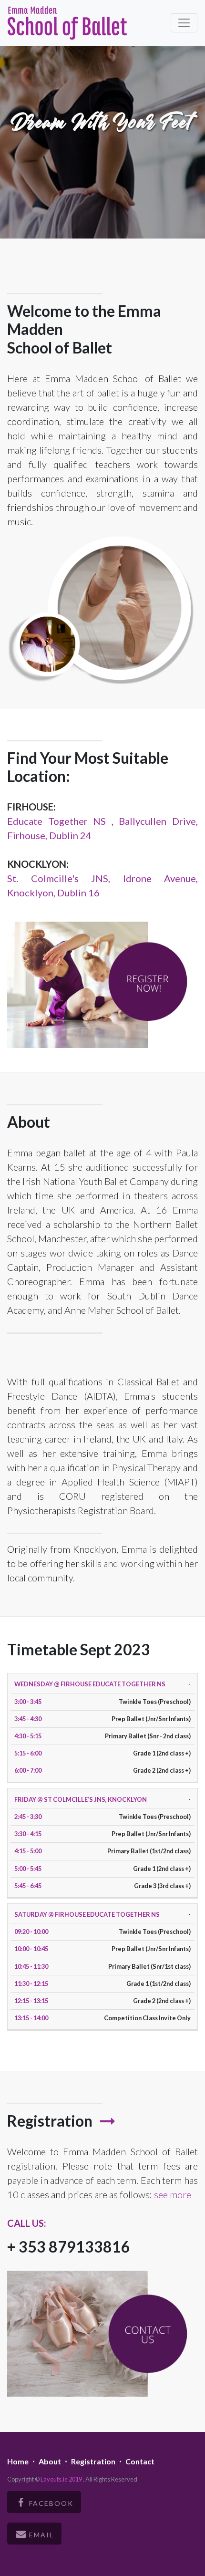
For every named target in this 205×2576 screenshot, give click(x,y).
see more (173, 2194)
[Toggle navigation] (184, 23)
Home (18, 2461)
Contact (140, 2461)
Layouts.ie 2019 (62, 2479)
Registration (93, 2461)
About (50, 2461)
